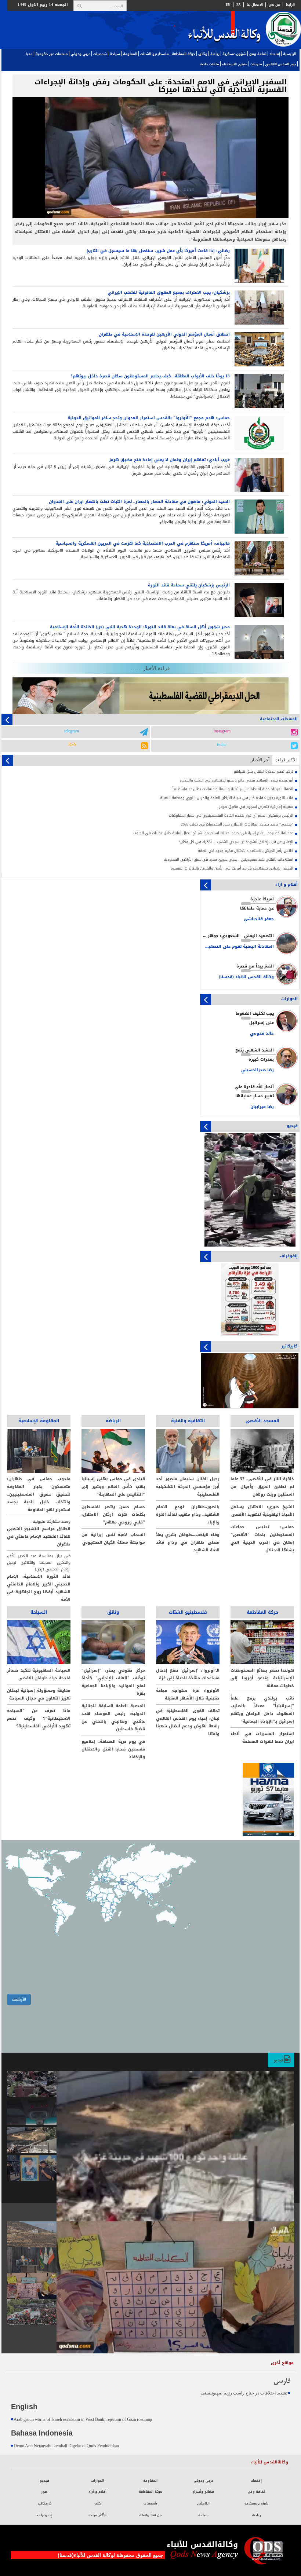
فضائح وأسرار (203, 2492)
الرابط (290, 5)
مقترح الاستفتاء (235, 64)
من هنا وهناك (150, 2515)
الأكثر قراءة (97, 2515)
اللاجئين (203, 2503)
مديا (29, 54)
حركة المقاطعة (184, 54)
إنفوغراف (44, 2515)
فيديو (279, 2060)
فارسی (282, 2381)
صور (278, 2211)
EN (228, 5)
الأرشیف (19, 1999)
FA (239, 5)
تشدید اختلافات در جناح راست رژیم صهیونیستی (244, 2393)
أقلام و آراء (97, 2492)
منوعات (256, 64)
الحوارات (97, 2481)
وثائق (203, 54)
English (24, 2407)
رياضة (215, 54)
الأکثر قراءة (286, 760)
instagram (222, 731)
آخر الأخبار (260, 760)
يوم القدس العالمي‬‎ (281, 64)
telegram (72, 731)
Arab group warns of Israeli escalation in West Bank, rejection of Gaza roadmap (83, 2419)
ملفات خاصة (209, 64)
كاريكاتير (45, 2503)
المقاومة (130, 54)
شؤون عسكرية (234, 54)
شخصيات (100, 54)
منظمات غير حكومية (52, 54)
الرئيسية (290, 54)
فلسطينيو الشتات (155, 54)
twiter (222, 745)
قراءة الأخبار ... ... (151, 668)
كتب (97, 2503)
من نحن (274, 5)
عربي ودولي (81, 54)
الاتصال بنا (255, 5)
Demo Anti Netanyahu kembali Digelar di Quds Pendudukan (66, 2446)
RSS (72, 745)
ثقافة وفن (258, 54)
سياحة (115, 54)
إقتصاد (275, 54)
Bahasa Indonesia (42, 2434)
